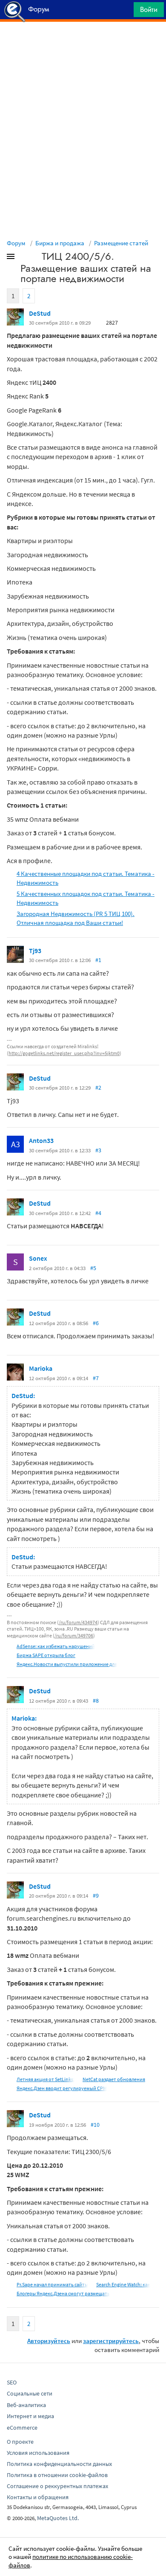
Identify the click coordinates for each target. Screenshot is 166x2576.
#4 (98, 1213)
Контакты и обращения (38, 2497)
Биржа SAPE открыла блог (46, 1655)
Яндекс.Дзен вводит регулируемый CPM (62, 2088)
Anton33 (41, 1140)
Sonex (38, 1258)
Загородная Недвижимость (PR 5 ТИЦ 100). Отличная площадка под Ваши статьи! (76, 918)
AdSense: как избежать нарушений (56, 1646)
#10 (95, 2125)
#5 (93, 1268)
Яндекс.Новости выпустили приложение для (67, 1664)
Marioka (41, 1368)
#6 (96, 1323)
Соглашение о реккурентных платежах (57, 2486)
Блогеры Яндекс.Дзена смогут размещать (63, 2293)
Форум (16, 243)
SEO (12, 2382)
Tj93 (35, 951)
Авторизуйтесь (49, 2341)
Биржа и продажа (60, 243)
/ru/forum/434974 (78, 1622)
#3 (98, 1150)
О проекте (20, 2442)
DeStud (40, 313)
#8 (96, 1701)
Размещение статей (121, 243)
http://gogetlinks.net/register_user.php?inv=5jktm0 (64, 1053)
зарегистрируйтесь (111, 2341)
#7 (96, 1378)
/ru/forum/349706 (74, 1635)
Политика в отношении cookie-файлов (57, 2475)
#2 (98, 1087)
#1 (98, 960)
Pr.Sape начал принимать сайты (52, 2284)
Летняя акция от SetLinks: (46, 2079)
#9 (96, 1896)
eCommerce (22, 2428)
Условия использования (38, 2453)
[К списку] (25, 258)
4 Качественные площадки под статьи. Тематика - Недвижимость (86, 878)
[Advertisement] (83, 43)
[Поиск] (124, 12)
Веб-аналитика (26, 2405)
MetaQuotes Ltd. (58, 2518)
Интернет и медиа (30, 2416)
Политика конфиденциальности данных (59, 2464)
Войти (149, 9)
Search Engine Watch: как (123, 2284)
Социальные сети (30, 2393)
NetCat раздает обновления (114, 2079)
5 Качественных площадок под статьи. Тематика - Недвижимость (86, 898)
